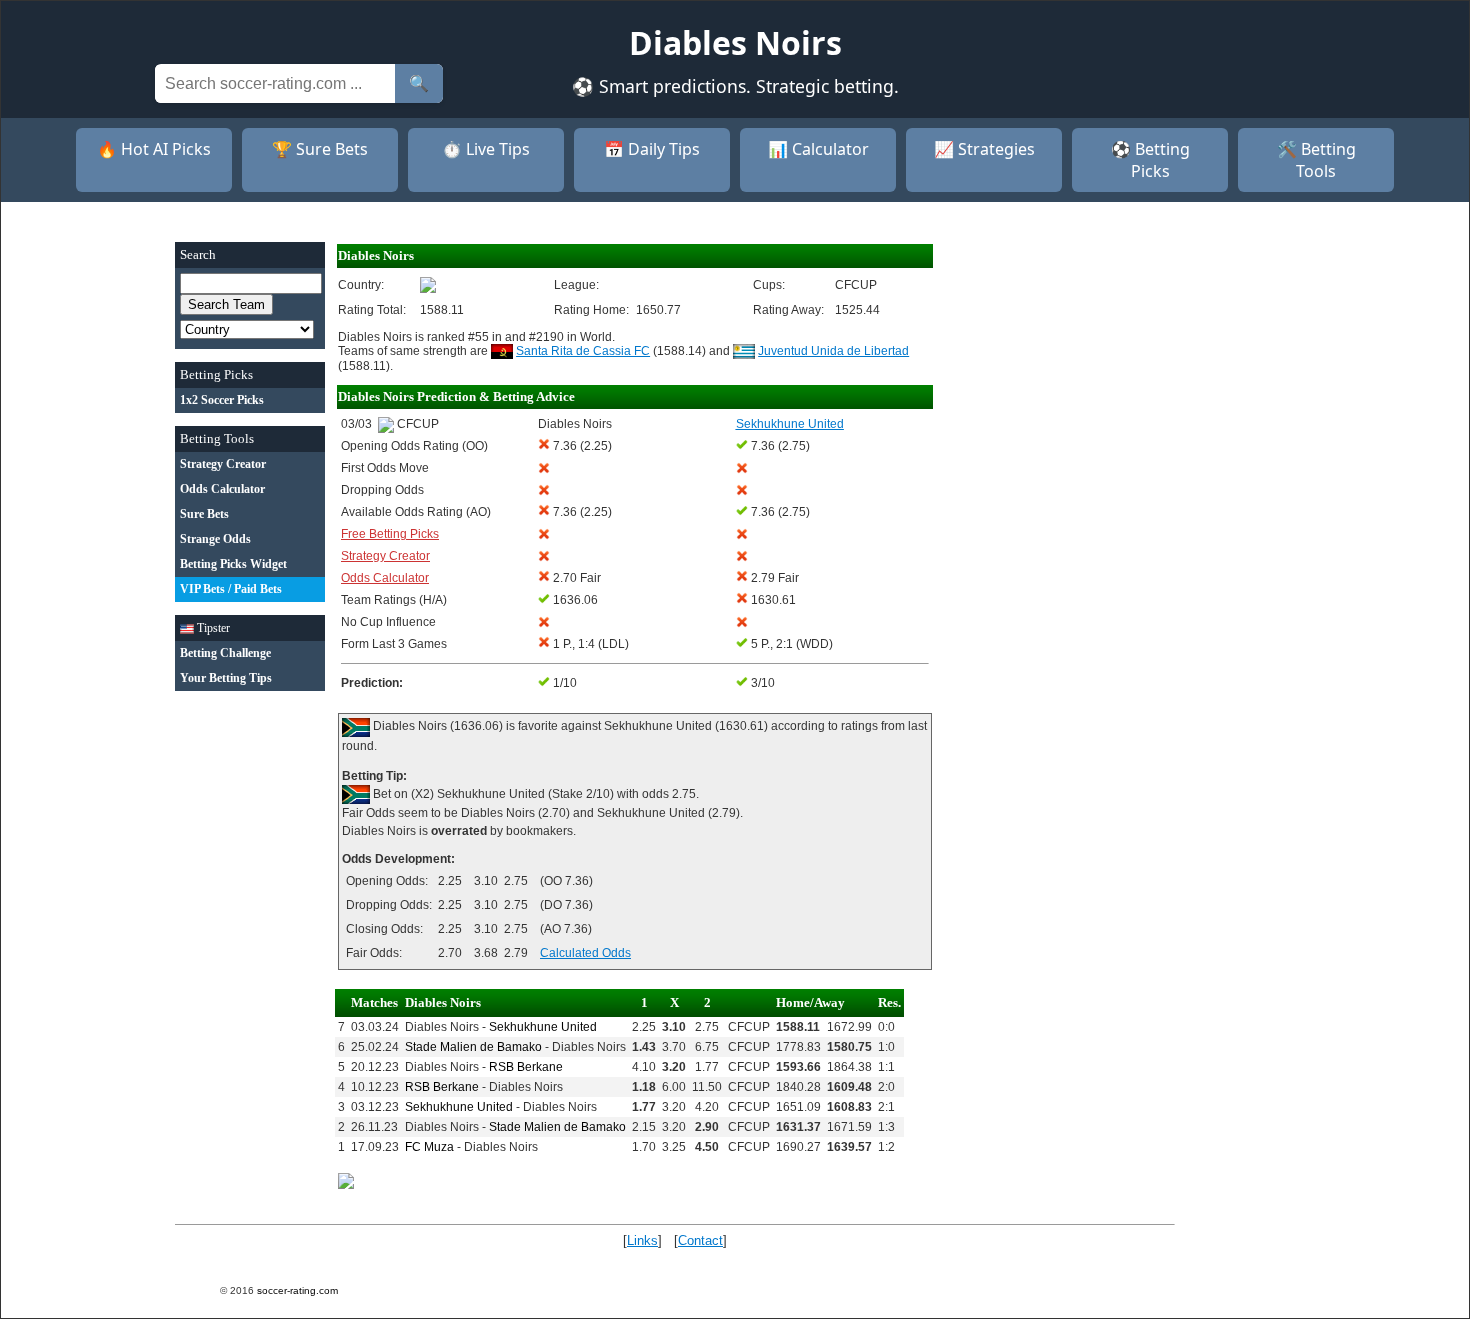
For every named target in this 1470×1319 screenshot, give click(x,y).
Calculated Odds (585, 953)
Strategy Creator (385, 556)
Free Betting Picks (390, 534)
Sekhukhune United (543, 1027)
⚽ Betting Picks (1150, 160)
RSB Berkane (526, 1067)
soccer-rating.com (297, 1290)
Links (642, 1240)
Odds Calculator (385, 578)
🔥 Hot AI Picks (154, 149)
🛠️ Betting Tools (1316, 160)
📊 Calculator (818, 149)
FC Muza (429, 1147)
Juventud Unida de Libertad (833, 351)
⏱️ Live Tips (486, 149)
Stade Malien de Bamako (473, 1047)
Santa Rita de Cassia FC (583, 351)
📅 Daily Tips (652, 149)
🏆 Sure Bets (320, 149)
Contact (700, 1240)
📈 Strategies (984, 149)
